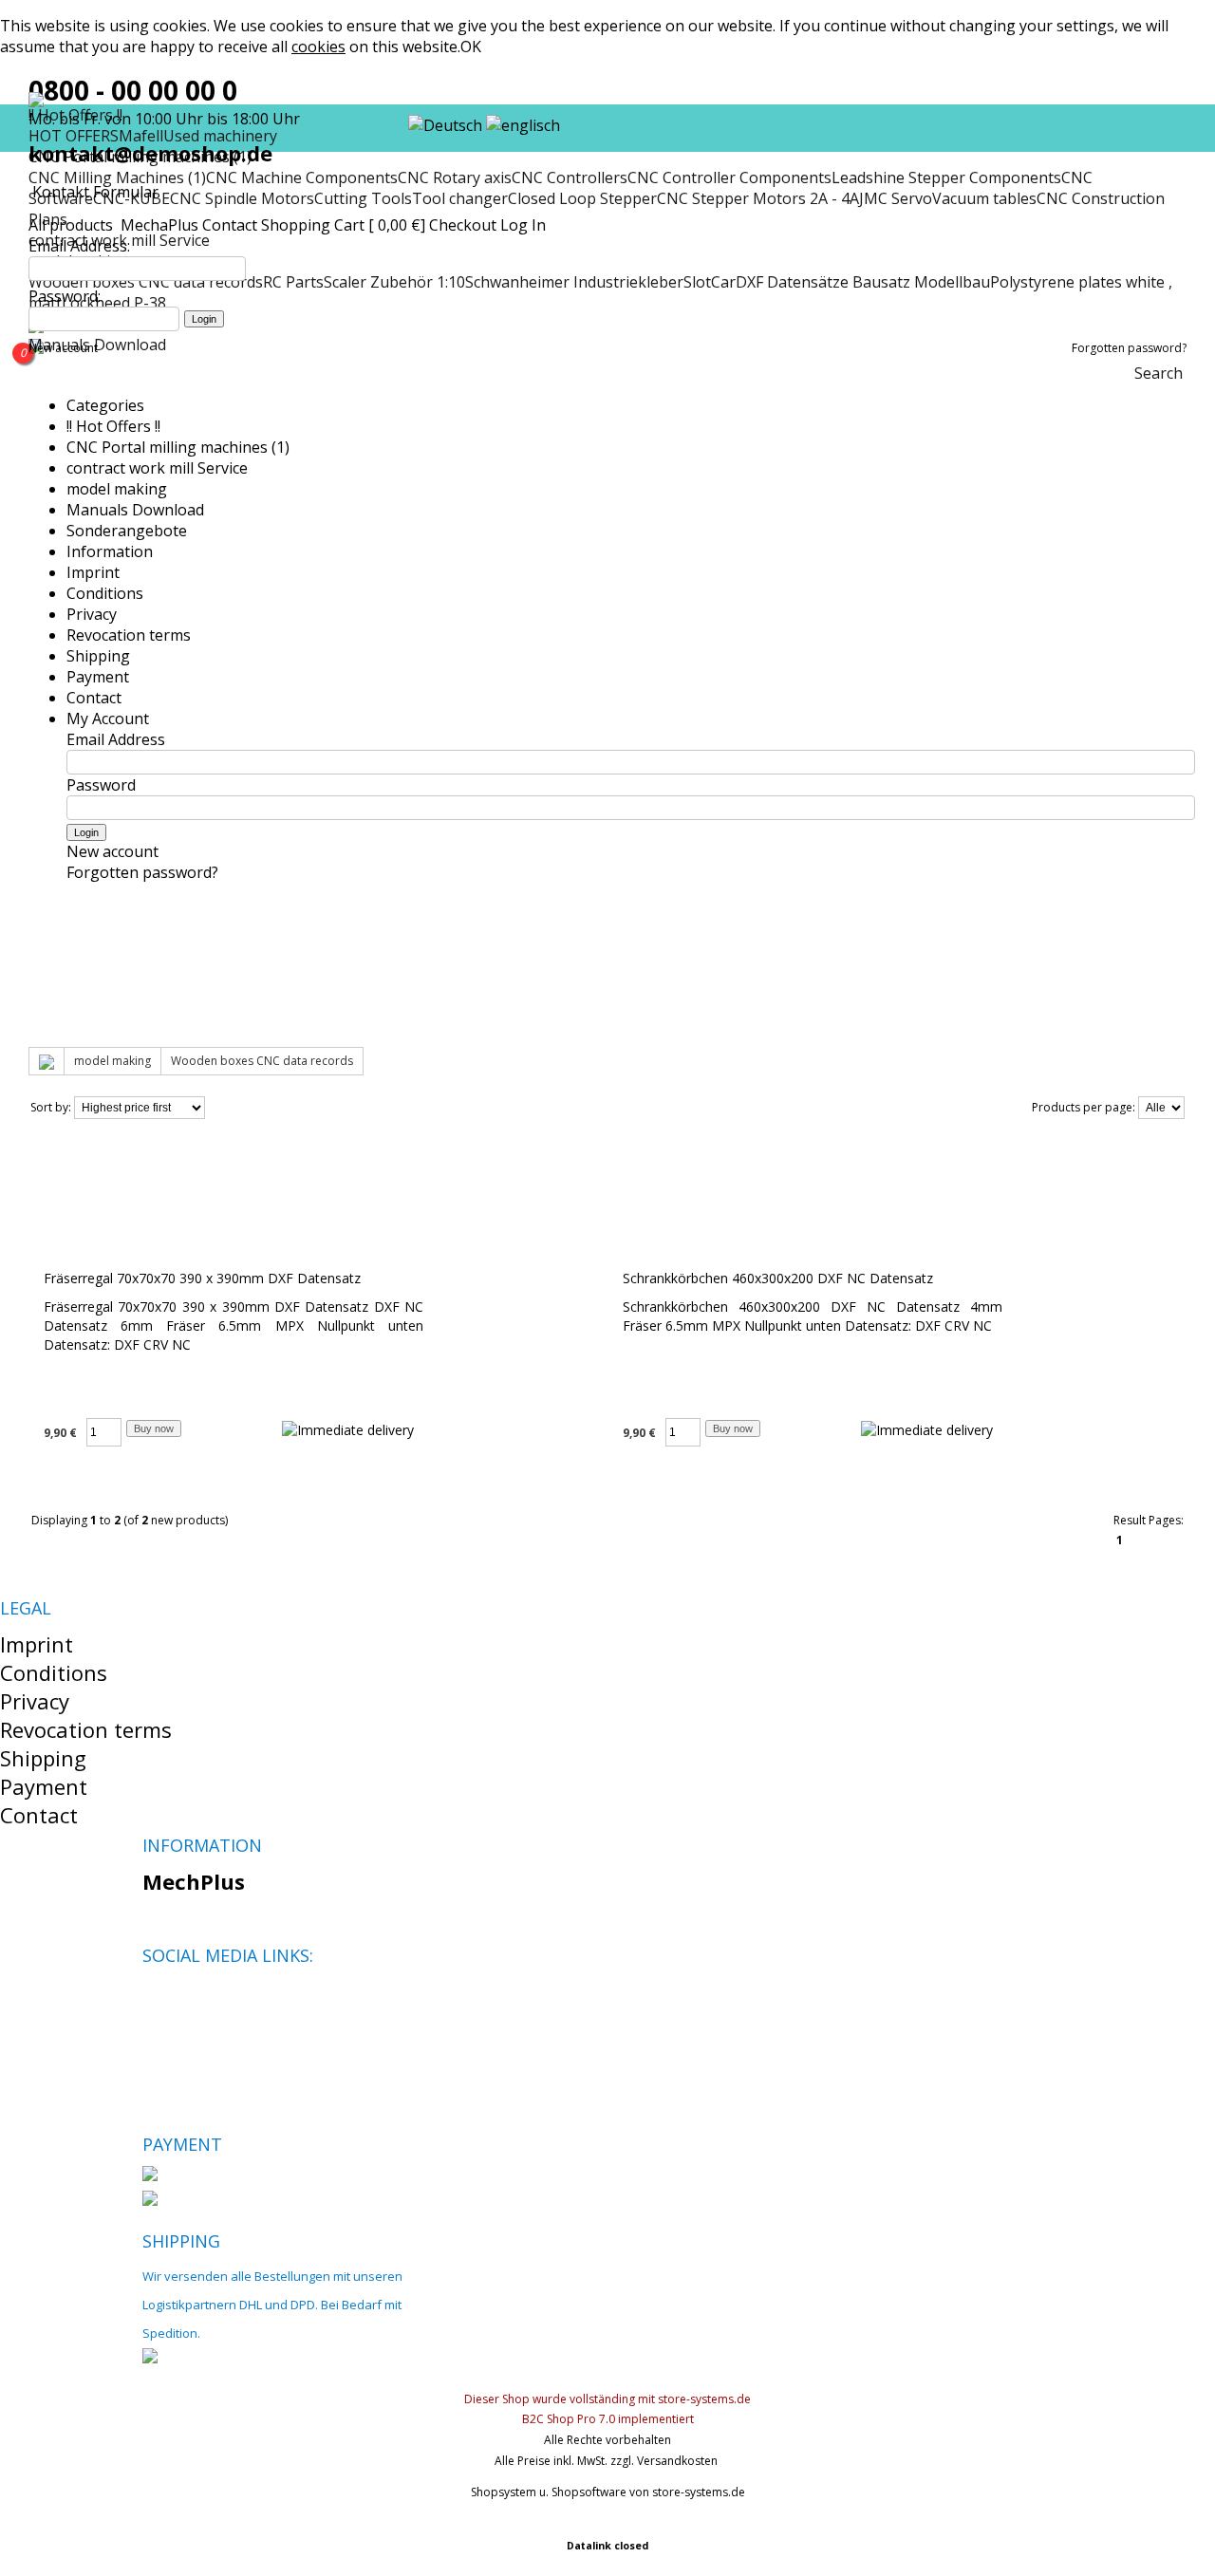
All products (73, 225)
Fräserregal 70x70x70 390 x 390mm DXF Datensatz (202, 1278)
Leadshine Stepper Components (946, 177)
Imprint (93, 572)
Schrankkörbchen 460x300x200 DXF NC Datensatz (778, 1278)
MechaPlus (159, 225)
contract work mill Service (157, 468)
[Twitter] (188, 2000)
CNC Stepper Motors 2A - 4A (758, 198)
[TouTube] (221, 2000)
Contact (230, 225)
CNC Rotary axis (455, 177)
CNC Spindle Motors (242, 198)
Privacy (92, 614)
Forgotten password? (1129, 348)
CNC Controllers (570, 177)
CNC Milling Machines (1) (117, 177)
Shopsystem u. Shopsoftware (549, 2492)
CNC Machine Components (302, 177)
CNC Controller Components (729, 177)
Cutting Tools (363, 198)
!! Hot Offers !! (113, 426)
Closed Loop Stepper (582, 198)
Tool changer (460, 198)
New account (63, 348)
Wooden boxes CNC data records (262, 1061)
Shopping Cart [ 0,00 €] (343, 225)
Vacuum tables (984, 198)
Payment (98, 677)
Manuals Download (135, 510)
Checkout (463, 225)
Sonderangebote (127, 531)
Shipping (98, 656)
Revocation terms (129, 635)
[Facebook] (156, 2000)
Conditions (105, 593)
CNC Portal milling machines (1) (178, 447)
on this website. (376, 47)
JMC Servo (896, 198)
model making (117, 489)
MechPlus (194, 1881)
